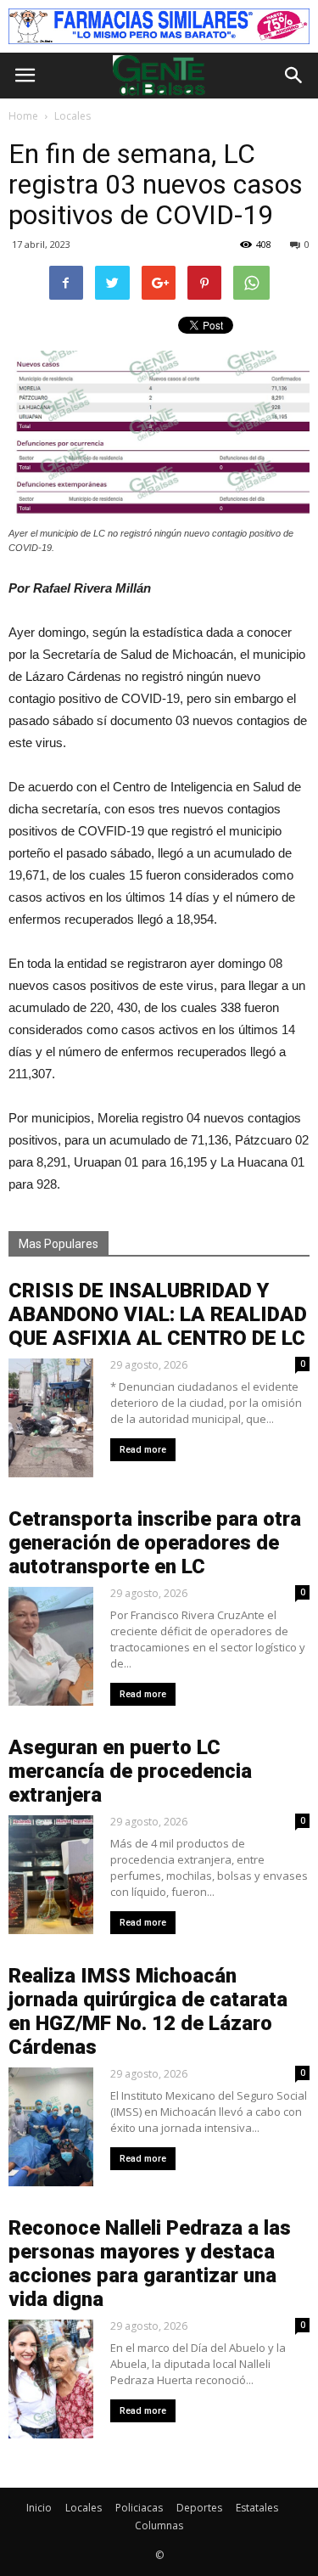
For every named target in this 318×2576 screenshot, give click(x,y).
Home (23, 116)
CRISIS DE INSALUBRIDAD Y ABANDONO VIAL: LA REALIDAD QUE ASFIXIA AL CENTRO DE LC (158, 1314)
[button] (294, 76)
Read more (143, 1450)
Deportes (199, 2508)
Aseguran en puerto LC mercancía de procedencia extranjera (130, 1771)
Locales (84, 2508)
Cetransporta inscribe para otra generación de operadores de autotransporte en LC (155, 1543)
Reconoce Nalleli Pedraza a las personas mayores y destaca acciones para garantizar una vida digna (150, 2264)
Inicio (39, 2508)
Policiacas (139, 2508)
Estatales (257, 2508)
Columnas (159, 2525)
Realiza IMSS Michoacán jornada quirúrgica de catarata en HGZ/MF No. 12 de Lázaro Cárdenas (148, 2011)
